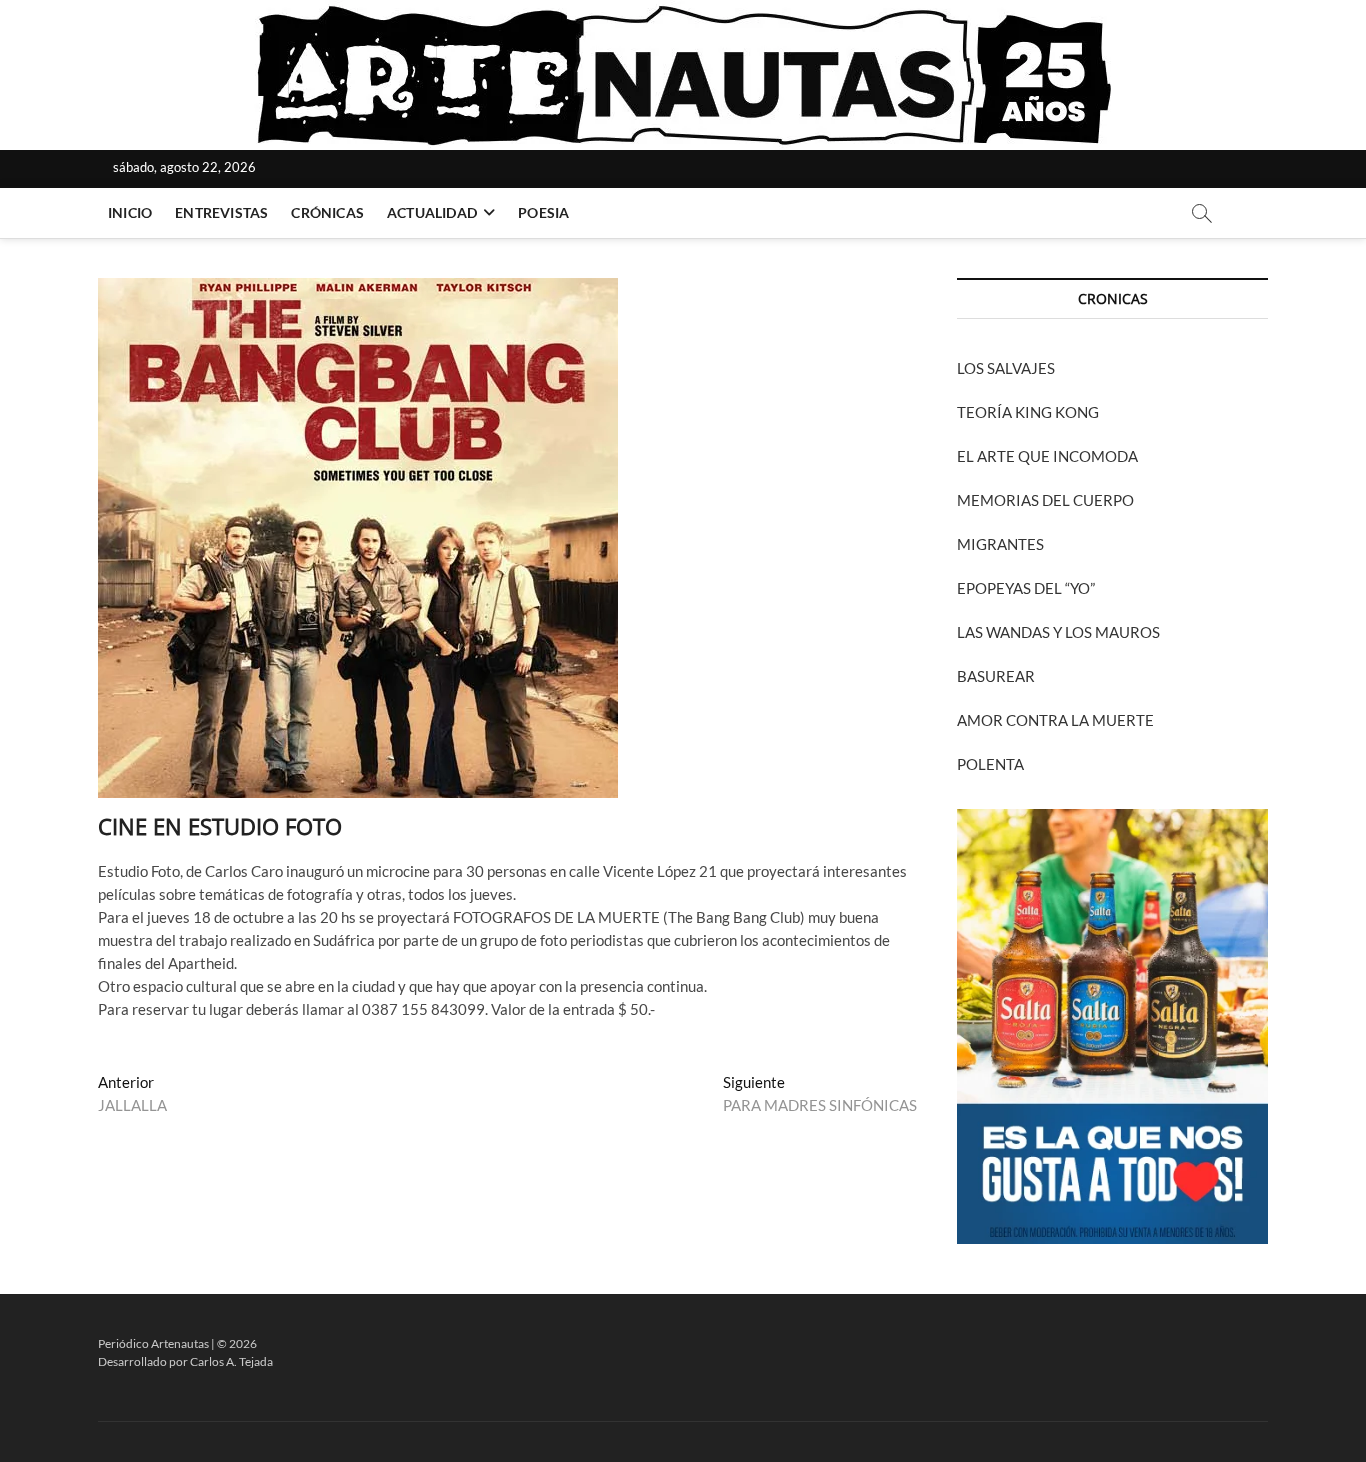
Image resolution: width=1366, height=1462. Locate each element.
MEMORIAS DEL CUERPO (1045, 500)
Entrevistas (221, 212)
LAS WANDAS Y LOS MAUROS (1058, 632)
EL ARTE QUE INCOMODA (1047, 456)
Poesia (543, 212)
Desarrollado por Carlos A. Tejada (185, 1361)
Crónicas (327, 212)
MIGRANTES (1000, 544)
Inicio (130, 212)
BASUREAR (996, 676)
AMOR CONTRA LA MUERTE (1055, 720)
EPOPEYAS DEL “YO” (1026, 588)
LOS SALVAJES (1006, 368)
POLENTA (990, 764)
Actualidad (432, 212)
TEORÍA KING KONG (1028, 412)
